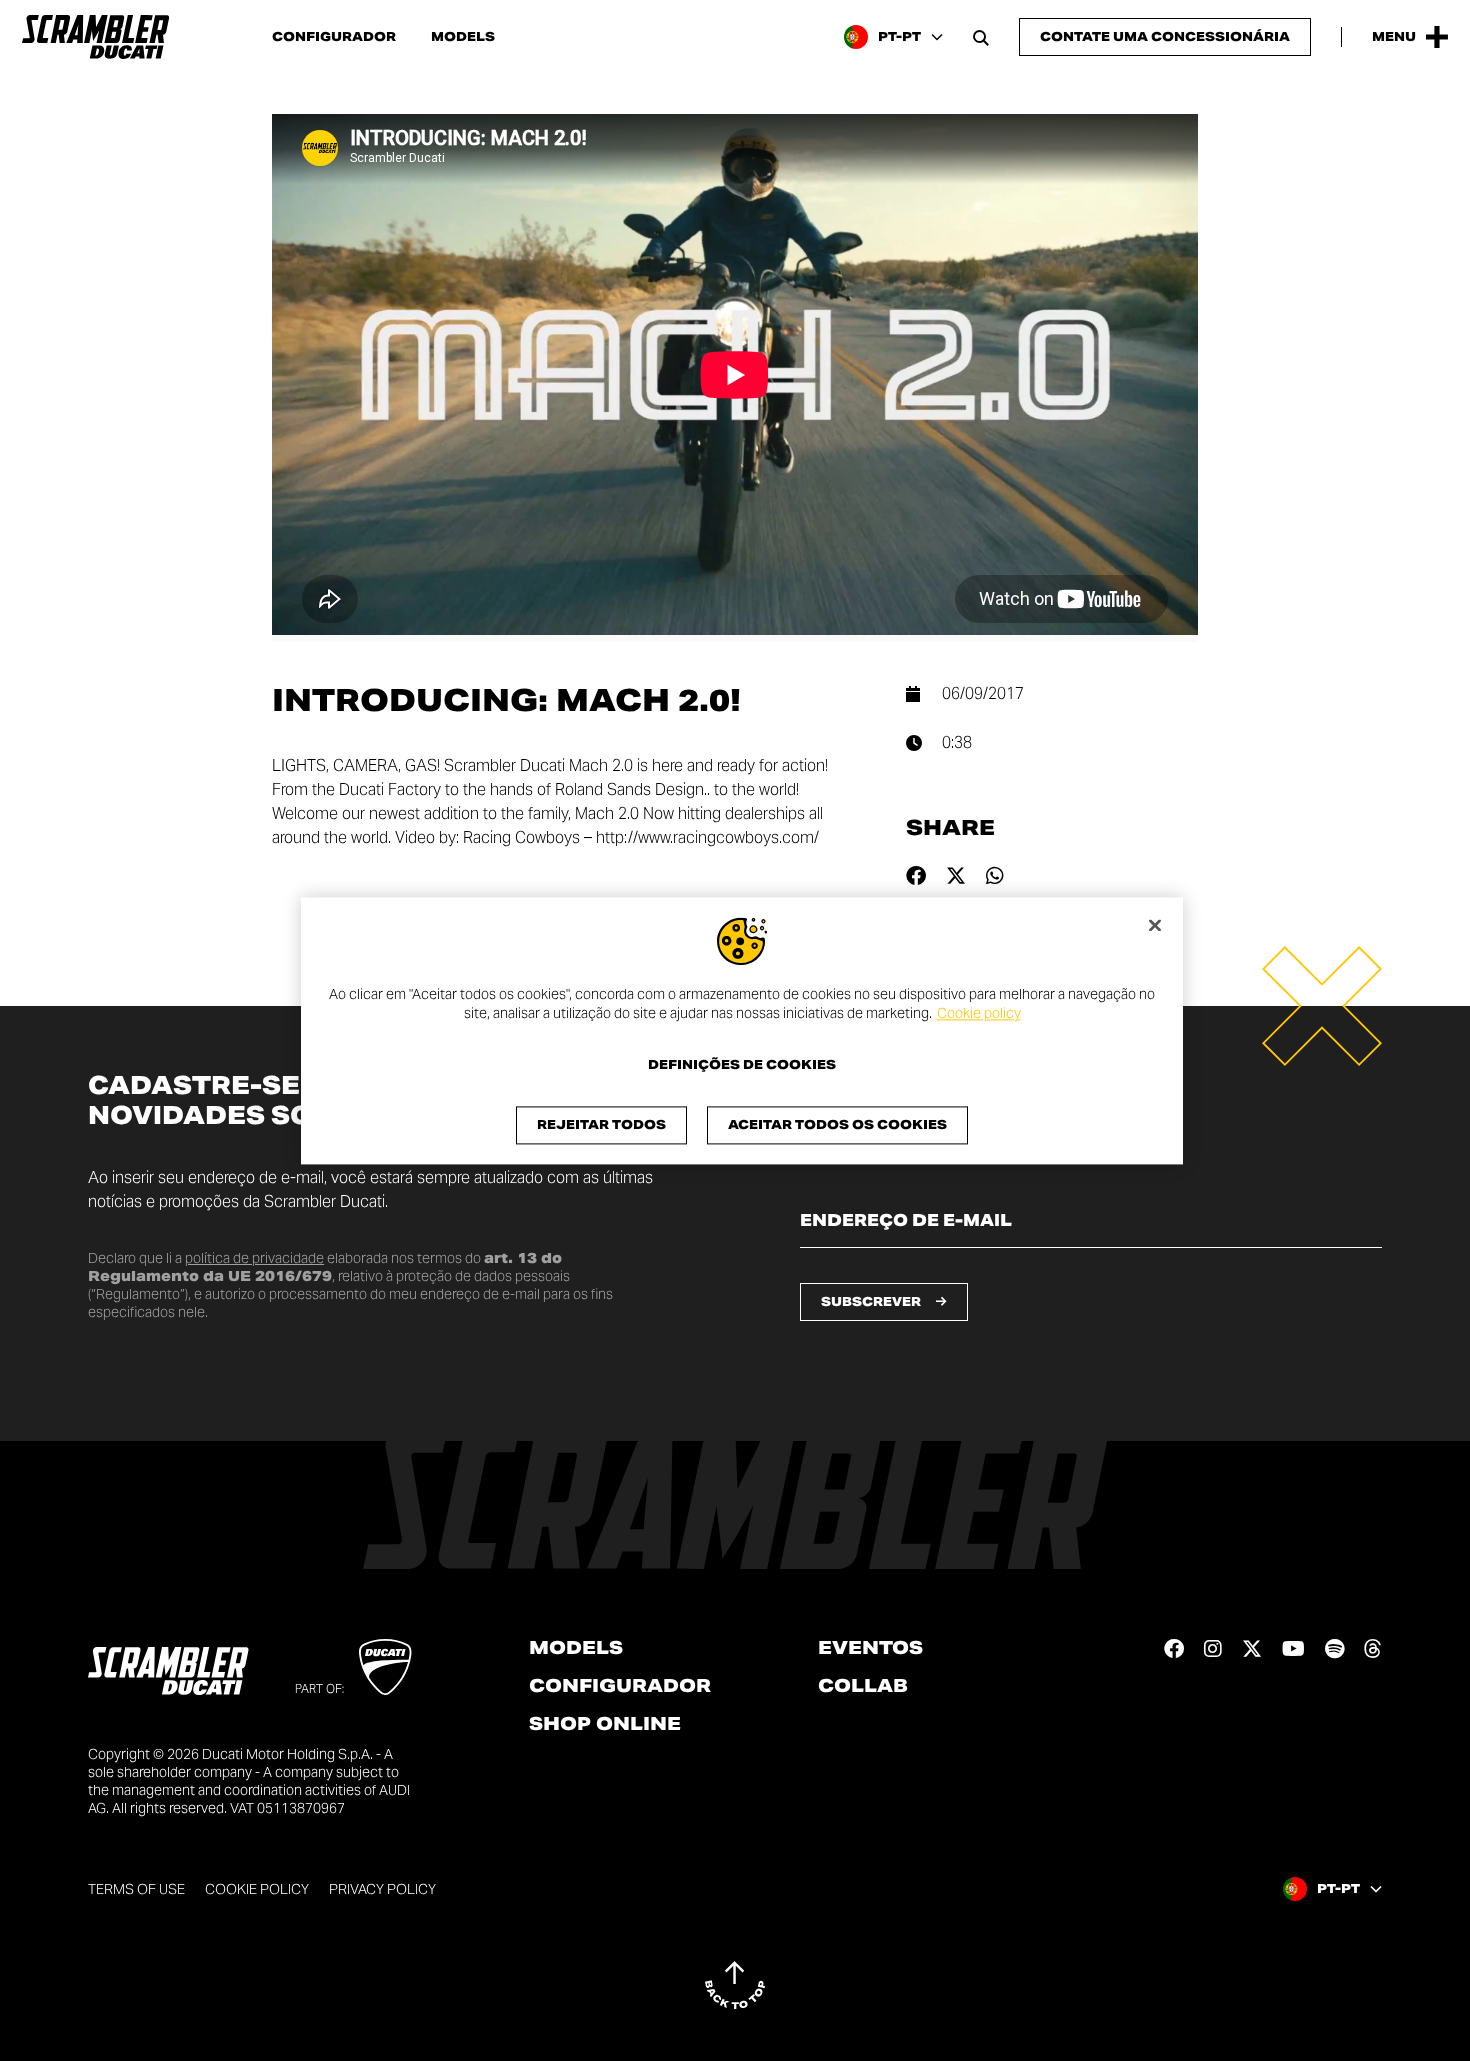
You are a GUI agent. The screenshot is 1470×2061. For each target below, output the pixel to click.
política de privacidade (254, 1258)
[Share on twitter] (956, 876)
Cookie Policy (257, 1889)
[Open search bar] (981, 37)
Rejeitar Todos (601, 1124)
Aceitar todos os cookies (837, 1124)
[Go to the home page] (95, 37)
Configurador (334, 37)
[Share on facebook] (916, 876)
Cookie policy (979, 1014)
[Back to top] (735, 1985)
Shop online (605, 1724)
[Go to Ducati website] (385, 1667)
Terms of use (136, 1889)
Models (463, 37)
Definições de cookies (742, 1065)
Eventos (870, 1648)
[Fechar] (1155, 925)
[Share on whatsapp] (995, 876)
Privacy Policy (382, 1889)
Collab (863, 1686)
